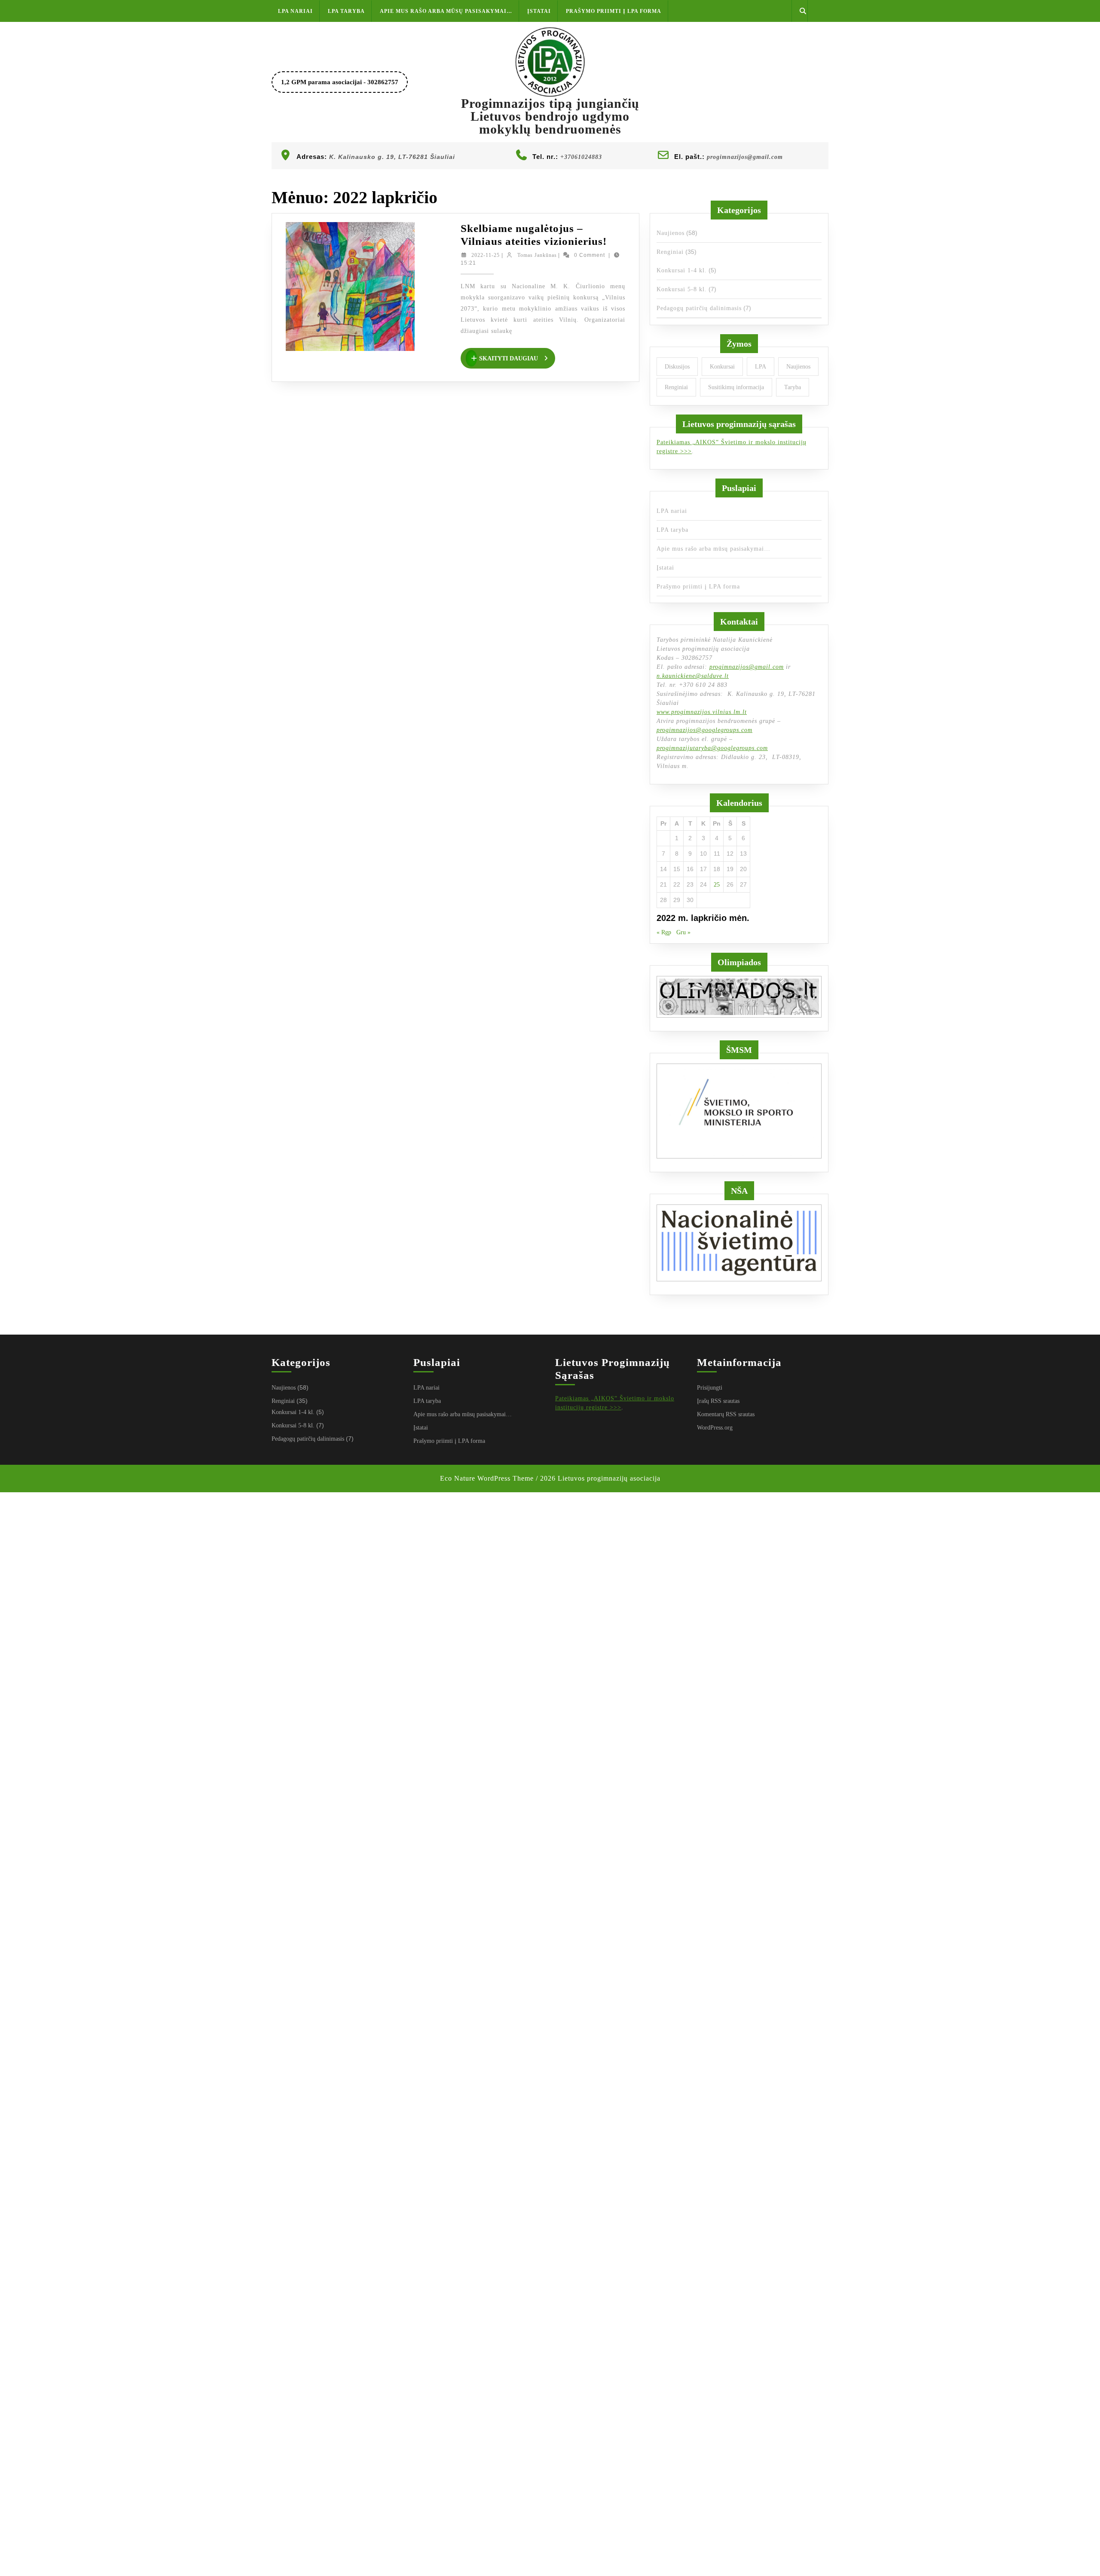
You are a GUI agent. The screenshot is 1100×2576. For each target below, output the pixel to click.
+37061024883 (581, 157)
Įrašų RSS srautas (718, 1401)
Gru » (683, 932)
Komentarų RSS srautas (726, 1414)
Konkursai (722, 367)
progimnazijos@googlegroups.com (704, 730)
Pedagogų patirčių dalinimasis (699, 308)
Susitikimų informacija (736, 387)
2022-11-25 (486, 255)
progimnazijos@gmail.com (745, 157)
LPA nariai (295, 11)
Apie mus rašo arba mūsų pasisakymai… (446, 11)
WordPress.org (715, 1428)
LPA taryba (346, 11)
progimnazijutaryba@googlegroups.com (712, 748)
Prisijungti (710, 1388)
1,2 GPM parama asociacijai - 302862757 (344, 85)
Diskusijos (677, 367)
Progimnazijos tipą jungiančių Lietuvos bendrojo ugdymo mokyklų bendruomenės (550, 116)
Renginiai (670, 252)
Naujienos (671, 233)
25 (717, 885)
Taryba (793, 387)
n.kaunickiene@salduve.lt (693, 676)
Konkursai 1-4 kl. (682, 270)
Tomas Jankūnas (537, 255)
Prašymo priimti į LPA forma (614, 11)
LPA (761, 367)
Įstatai (539, 11)
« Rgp (664, 932)
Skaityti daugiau (517, 359)
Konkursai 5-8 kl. (682, 289)
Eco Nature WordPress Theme (487, 1478)
